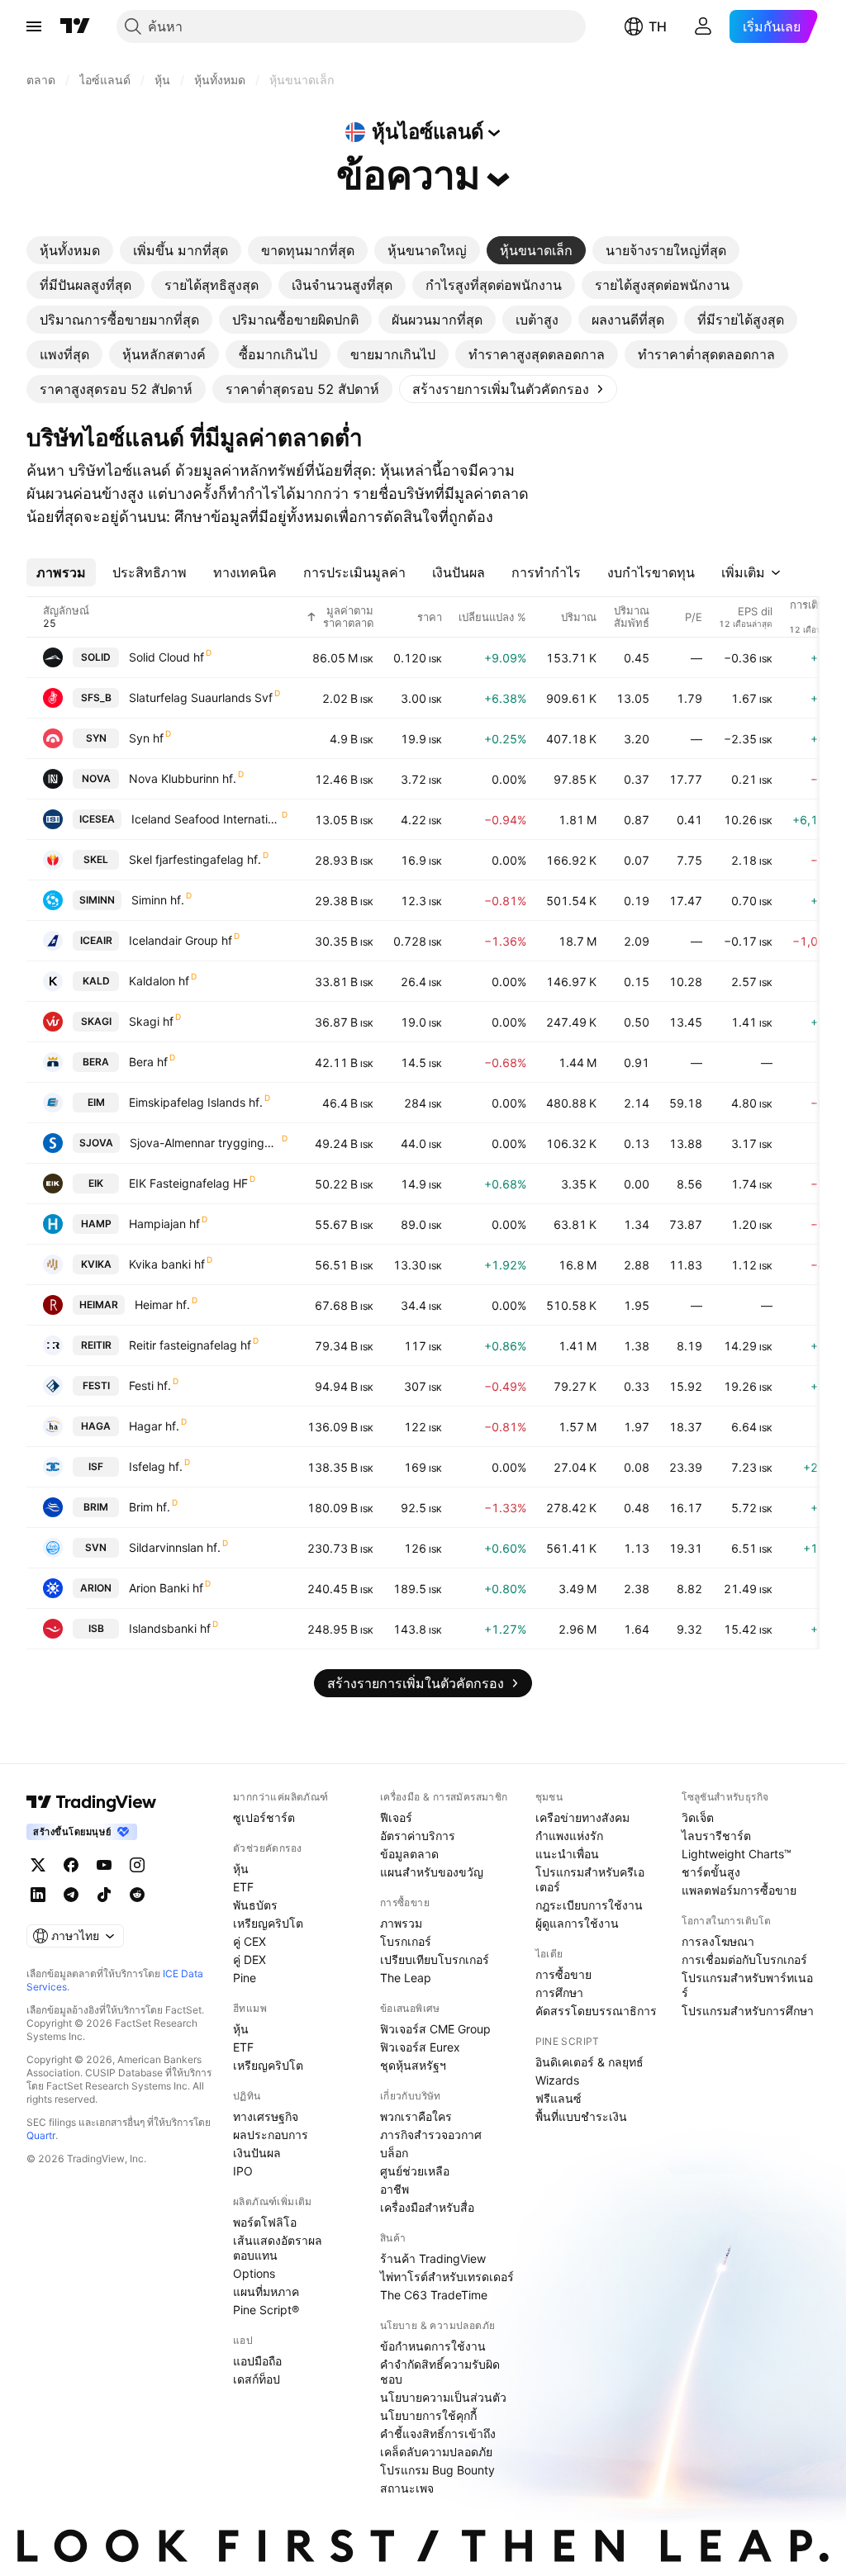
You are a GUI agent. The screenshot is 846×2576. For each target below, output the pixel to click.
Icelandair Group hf (181, 940)
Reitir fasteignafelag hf (190, 1345)
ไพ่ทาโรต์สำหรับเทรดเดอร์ (447, 2277)
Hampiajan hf (164, 1224)
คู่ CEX (250, 1941)
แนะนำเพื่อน (567, 1854)
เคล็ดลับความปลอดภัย (436, 2452)
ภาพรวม (401, 1923)
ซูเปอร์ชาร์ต (264, 1817)
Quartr (41, 2135)
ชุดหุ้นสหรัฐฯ (413, 2065)
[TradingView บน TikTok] (104, 1895)
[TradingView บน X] (38, 1865)
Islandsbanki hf (170, 1628)
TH (658, 26)
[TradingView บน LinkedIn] (38, 1895)
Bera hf (148, 1062)
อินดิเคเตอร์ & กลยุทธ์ (589, 2062)
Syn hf (146, 738)
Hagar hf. (154, 1426)
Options (254, 2273)
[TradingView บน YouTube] (104, 1865)
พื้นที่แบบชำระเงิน (581, 2116)
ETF (243, 1887)
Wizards (557, 2080)
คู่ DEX (250, 1959)
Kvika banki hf (167, 1264)
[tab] (70, 250)
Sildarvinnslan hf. (175, 1547)
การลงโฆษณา (718, 1941)
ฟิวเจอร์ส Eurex (420, 2047)
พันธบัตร (255, 1905)
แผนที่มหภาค (266, 2291)
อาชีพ (394, 2189)
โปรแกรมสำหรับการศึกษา (748, 2011)
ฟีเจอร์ (396, 1817)
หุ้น (241, 1869)
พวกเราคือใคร (416, 2116)
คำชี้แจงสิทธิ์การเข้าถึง (438, 2434)
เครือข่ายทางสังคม (582, 1817)
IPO (243, 2171)
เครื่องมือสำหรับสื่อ (427, 2207)
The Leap (406, 1978)
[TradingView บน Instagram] (137, 1865)
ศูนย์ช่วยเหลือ (415, 2171)
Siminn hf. (158, 900)
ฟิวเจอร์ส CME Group (435, 2029)
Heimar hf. (162, 1305)
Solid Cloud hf (166, 657)
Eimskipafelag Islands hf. (196, 1102)
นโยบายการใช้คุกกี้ (428, 2415)
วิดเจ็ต (698, 1817)
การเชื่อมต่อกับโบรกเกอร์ (744, 1959)
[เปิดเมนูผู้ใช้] (34, 26)
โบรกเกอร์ (406, 1941)
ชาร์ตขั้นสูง (711, 1872)
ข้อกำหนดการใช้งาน (433, 2346)
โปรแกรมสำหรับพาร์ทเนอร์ (747, 1985)
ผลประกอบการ (271, 2135)
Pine (245, 1978)
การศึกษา (559, 1992)
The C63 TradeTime (434, 2295)
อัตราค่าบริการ (418, 1836)
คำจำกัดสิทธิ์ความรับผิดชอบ (440, 2372)
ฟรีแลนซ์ (558, 2098)
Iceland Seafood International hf (206, 819)
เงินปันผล (257, 2153)
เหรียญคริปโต (268, 1923)
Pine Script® (266, 2310)
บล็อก (394, 2153)
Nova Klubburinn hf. (183, 778)
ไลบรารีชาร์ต (716, 1836)
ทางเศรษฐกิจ (266, 2116)
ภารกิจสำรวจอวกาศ (431, 2135)
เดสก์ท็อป (257, 2379)
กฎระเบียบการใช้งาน (589, 1905)
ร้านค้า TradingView (433, 2258)
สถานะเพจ (407, 2488)
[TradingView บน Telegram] (71, 1895)
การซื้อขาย (563, 1974)
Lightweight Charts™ (737, 1854)
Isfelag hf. (156, 1466)
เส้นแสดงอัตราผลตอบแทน (278, 2248)
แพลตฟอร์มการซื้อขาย (739, 1890)
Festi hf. (150, 1385)
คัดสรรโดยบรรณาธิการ (596, 2011)
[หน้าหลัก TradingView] (75, 26)
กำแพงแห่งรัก (569, 1836)
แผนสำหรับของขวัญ (432, 1872)
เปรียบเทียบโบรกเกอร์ (435, 1959)
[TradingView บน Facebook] (71, 1865)
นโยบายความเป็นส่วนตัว (443, 2397)
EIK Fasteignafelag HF (188, 1183)
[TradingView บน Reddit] (137, 1895)
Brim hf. (150, 1507)
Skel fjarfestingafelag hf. (195, 859)
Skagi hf (151, 1021)
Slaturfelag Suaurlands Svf (201, 697)
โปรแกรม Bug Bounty (437, 2470)
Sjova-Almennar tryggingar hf (205, 1143)
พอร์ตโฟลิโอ (265, 2222)
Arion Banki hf (166, 1588)
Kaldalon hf (159, 981)
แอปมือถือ (257, 2361)
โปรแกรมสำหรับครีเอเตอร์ (590, 1879)
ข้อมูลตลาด (409, 1854)
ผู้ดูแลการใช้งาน (577, 1923)
